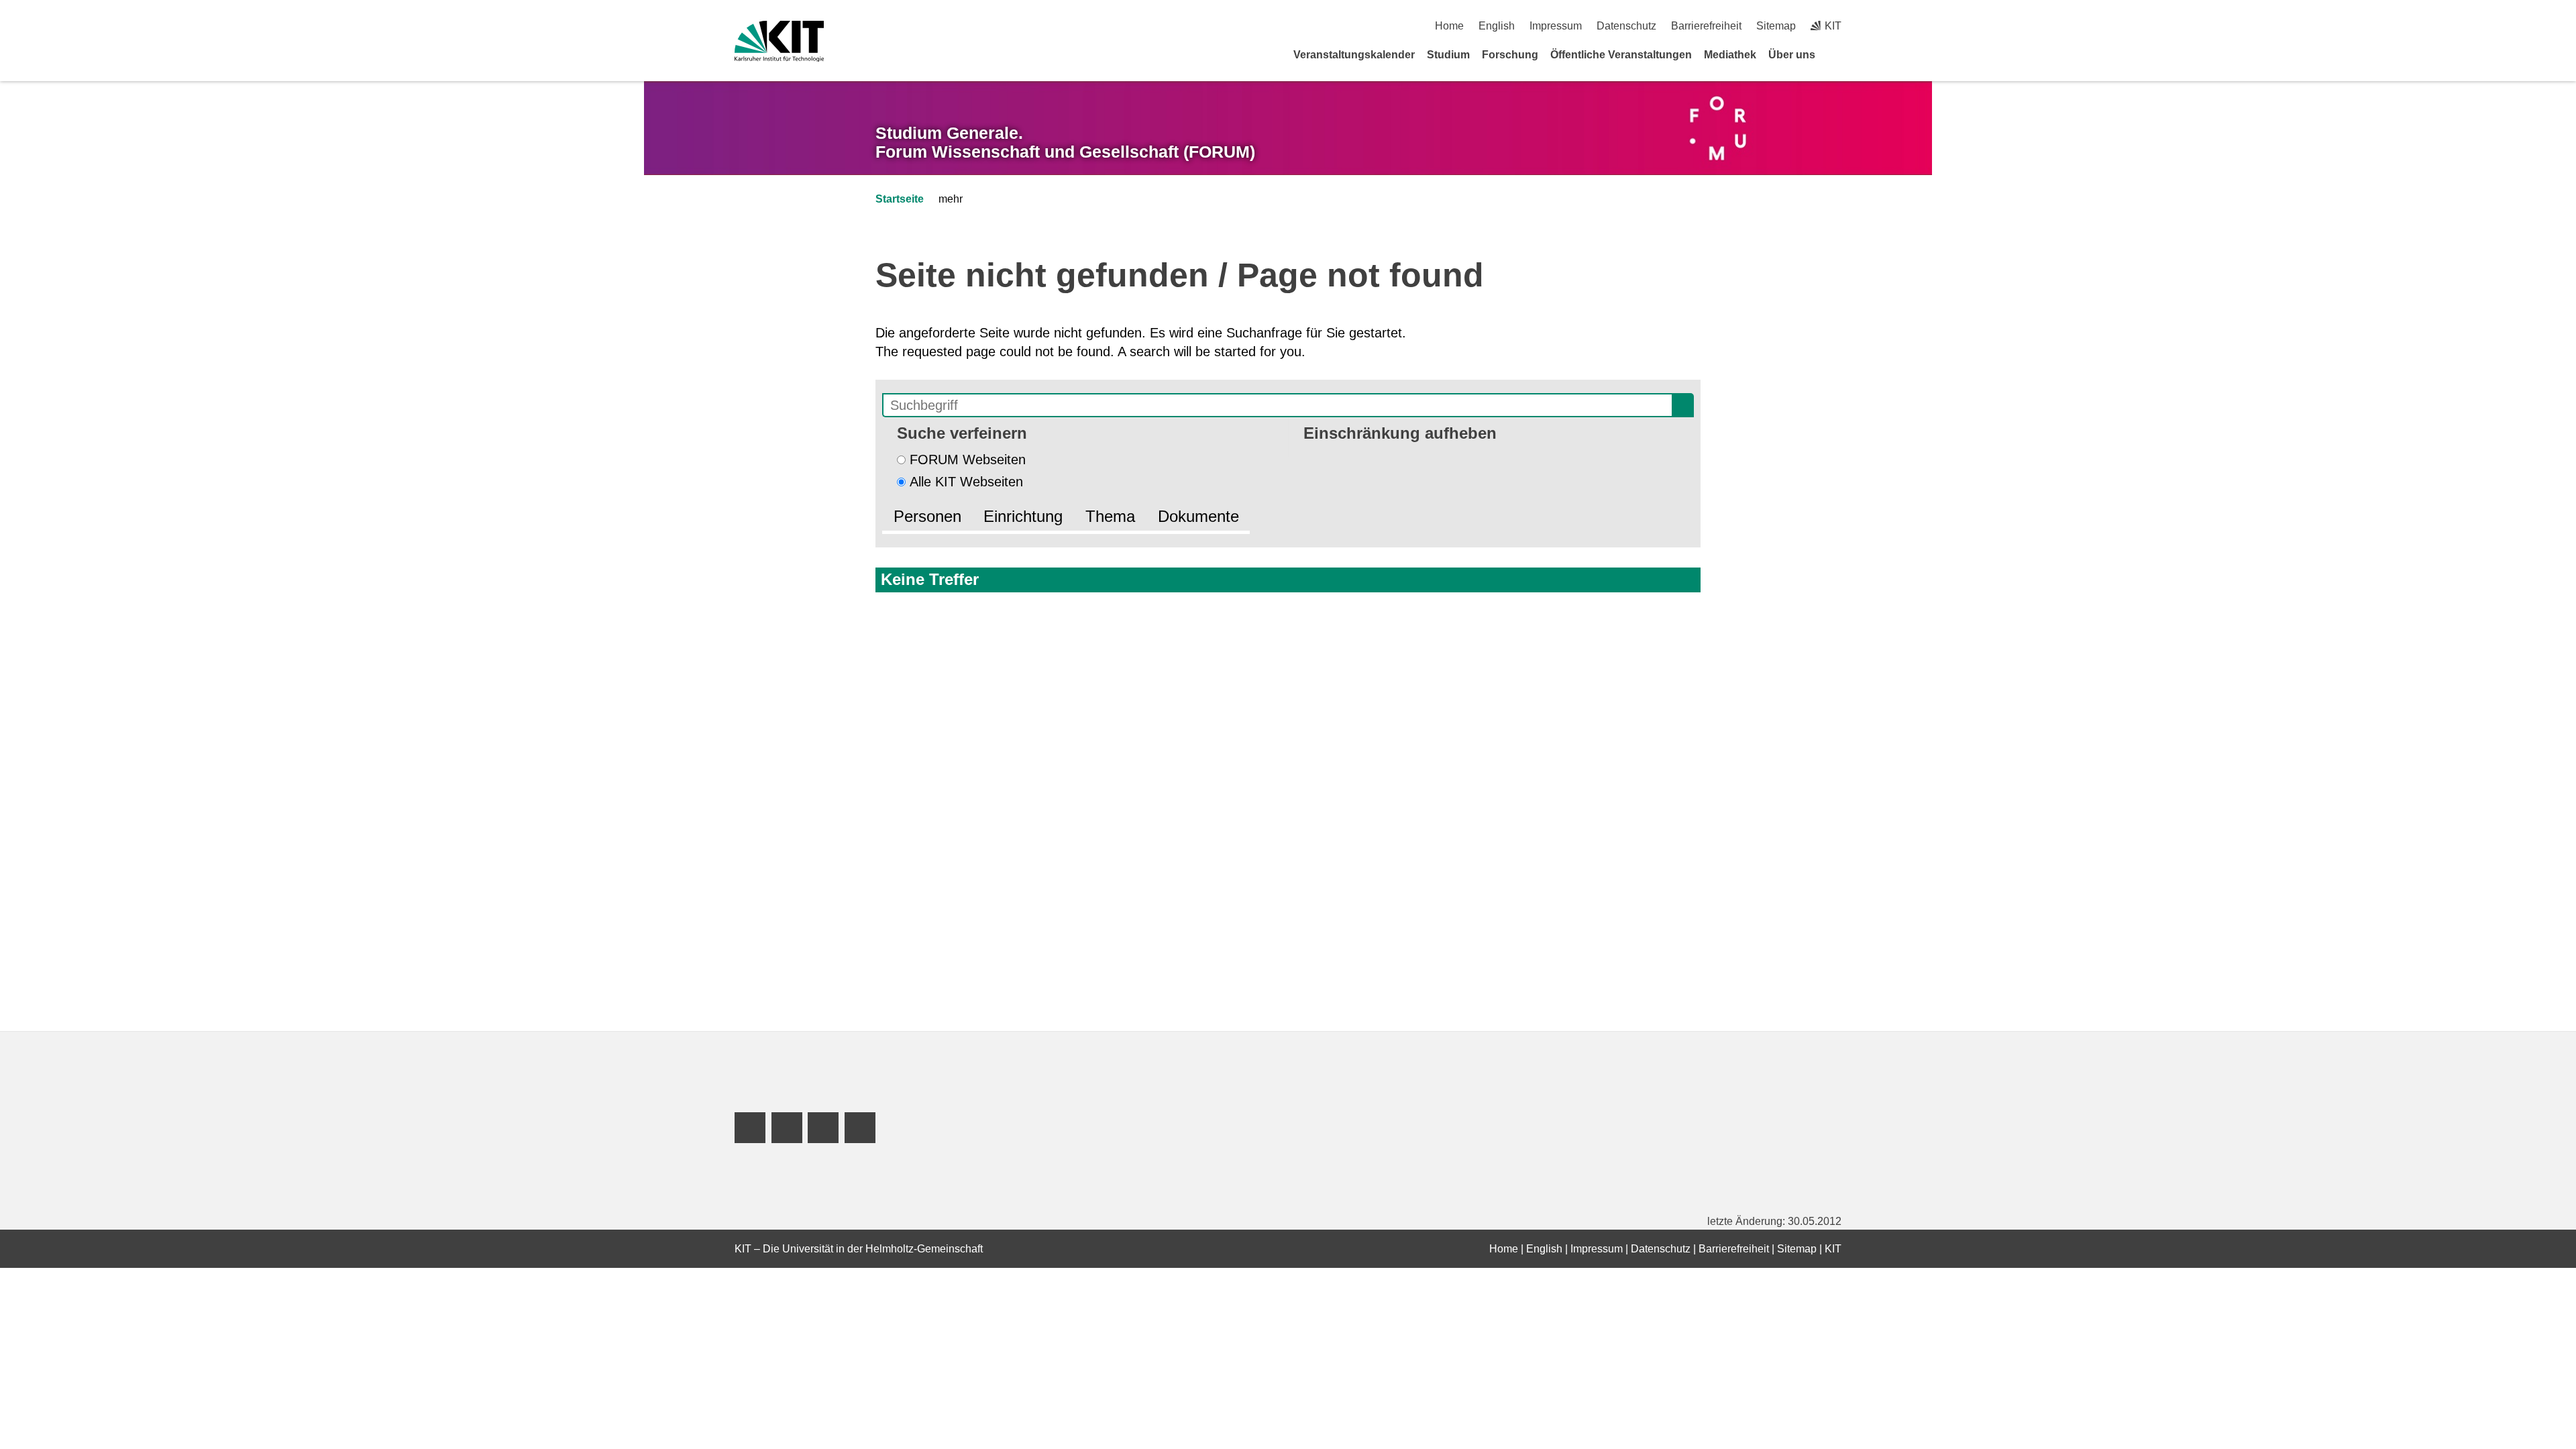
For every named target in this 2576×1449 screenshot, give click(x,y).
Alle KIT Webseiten (966, 482)
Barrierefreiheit (1706, 26)
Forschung (1510, 55)
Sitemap (1776, 26)
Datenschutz (1626, 26)
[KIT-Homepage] (779, 41)
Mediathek (1730, 55)
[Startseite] (1837, 54)
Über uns (1792, 55)
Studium (1448, 55)
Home (1449, 26)
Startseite (900, 199)
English (1497, 26)
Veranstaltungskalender (1354, 55)
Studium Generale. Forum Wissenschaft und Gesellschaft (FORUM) (1065, 143)
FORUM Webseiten (968, 460)
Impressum (1556, 26)
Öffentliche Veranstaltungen (1621, 55)
